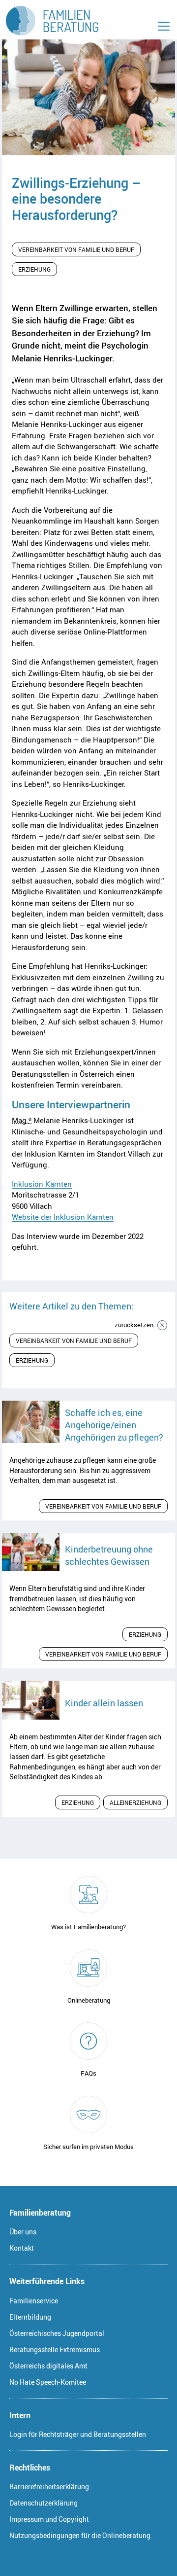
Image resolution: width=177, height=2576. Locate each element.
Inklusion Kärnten (42, 1184)
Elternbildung (30, 2317)
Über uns (23, 2232)
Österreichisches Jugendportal (57, 2333)
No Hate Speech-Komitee (48, 2382)
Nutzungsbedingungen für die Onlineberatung (80, 2535)
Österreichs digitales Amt (48, 2366)
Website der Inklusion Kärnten (63, 1217)
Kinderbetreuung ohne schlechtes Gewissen (109, 1555)
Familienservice (34, 2301)
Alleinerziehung (135, 1802)
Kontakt (22, 2248)
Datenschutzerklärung (44, 2503)
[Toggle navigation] (164, 26)
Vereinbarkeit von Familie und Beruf (76, 249)
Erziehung (34, 269)
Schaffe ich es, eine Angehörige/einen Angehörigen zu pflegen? (114, 1425)
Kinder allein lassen (104, 1703)
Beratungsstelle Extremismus (55, 2349)
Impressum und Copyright (49, 2519)
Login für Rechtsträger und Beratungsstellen (78, 2434)
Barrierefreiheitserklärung (49, 2487)
